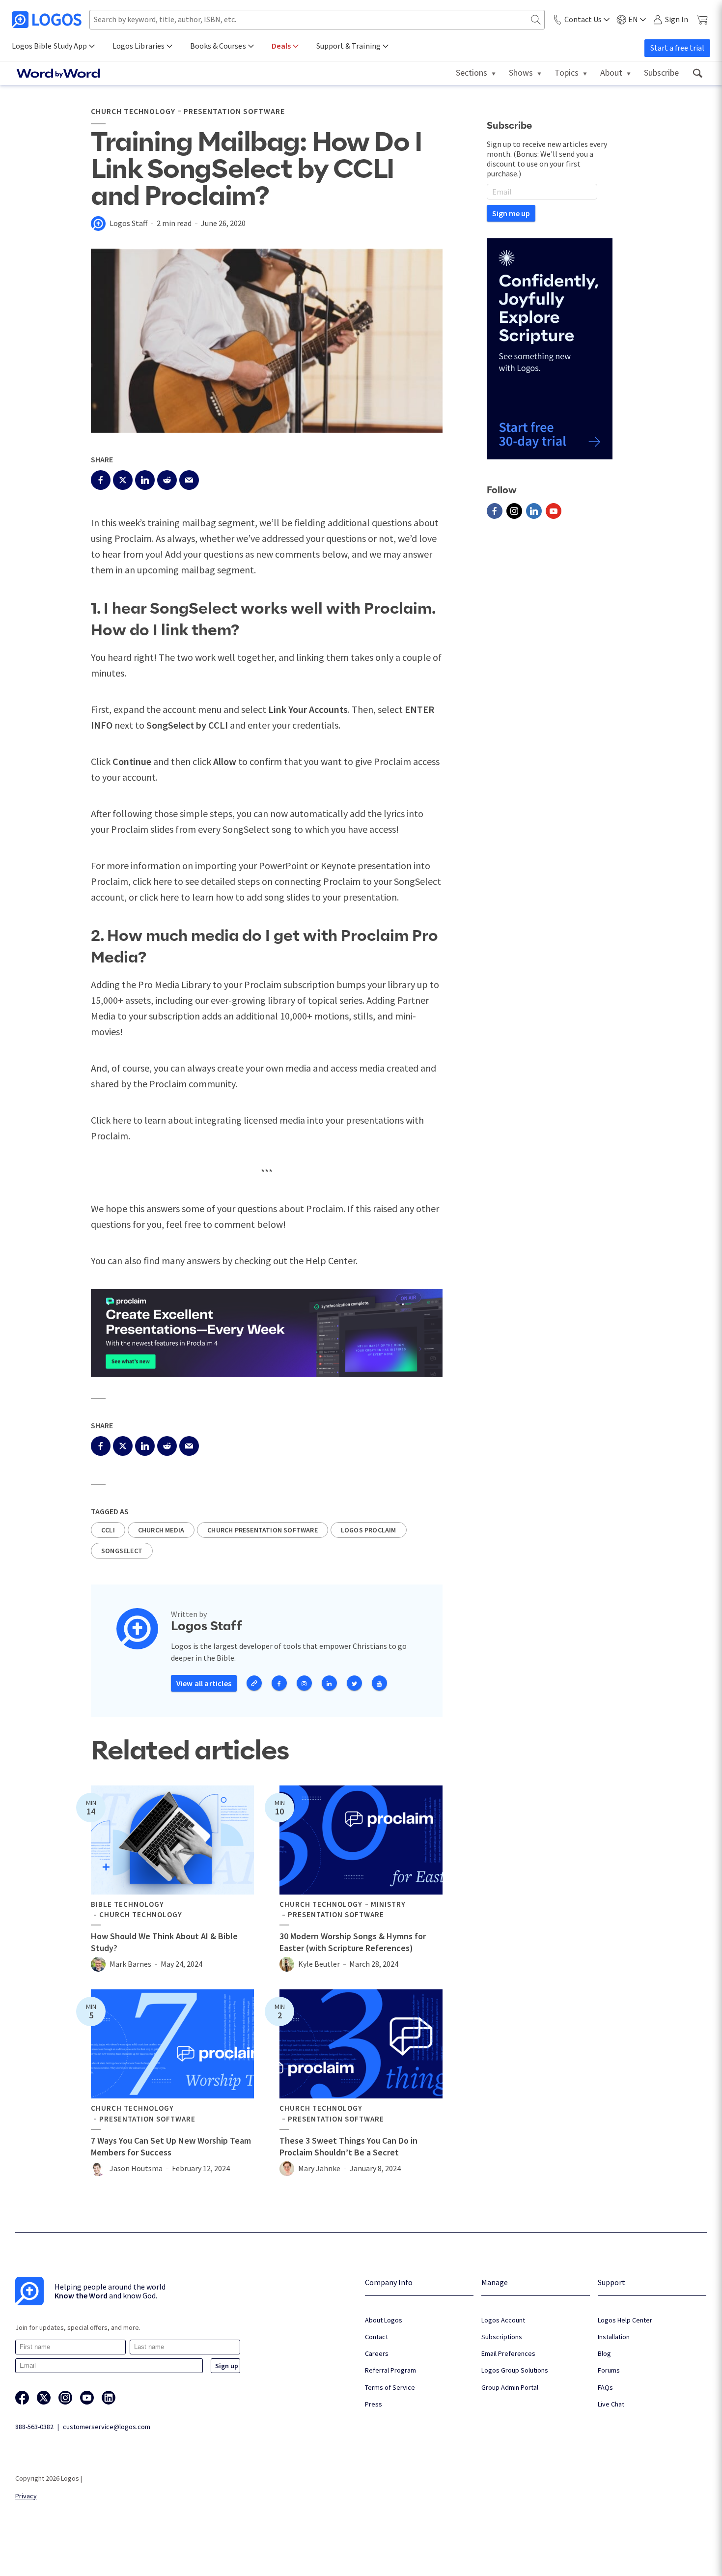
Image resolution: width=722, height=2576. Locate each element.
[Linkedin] (534, 511)
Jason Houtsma (136, 2168)
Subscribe (661, 72)
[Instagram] (514, 511)
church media (161, 1530)
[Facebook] (495, 511)
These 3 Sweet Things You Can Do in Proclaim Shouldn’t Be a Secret (348, 2146)
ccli (108, 1530)
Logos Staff (128, 223)
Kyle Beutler (319, 1964)
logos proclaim (369, 1530)
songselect (122, 1551)
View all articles (204, 1683)
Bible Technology (127, 1904)
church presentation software (263, 1530)
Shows (521, 72)
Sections (472, 72)
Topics (567, 72)
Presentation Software (234, 111)
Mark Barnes (130, 1964)
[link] (697, 73)
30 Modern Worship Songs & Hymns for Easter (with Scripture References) (353, 1942)
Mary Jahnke (319, 2168)
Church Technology (133, 111)
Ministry (388, 1904)
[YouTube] (554, 511)
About (611, 72)
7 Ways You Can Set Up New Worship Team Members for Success (171, 2146)
